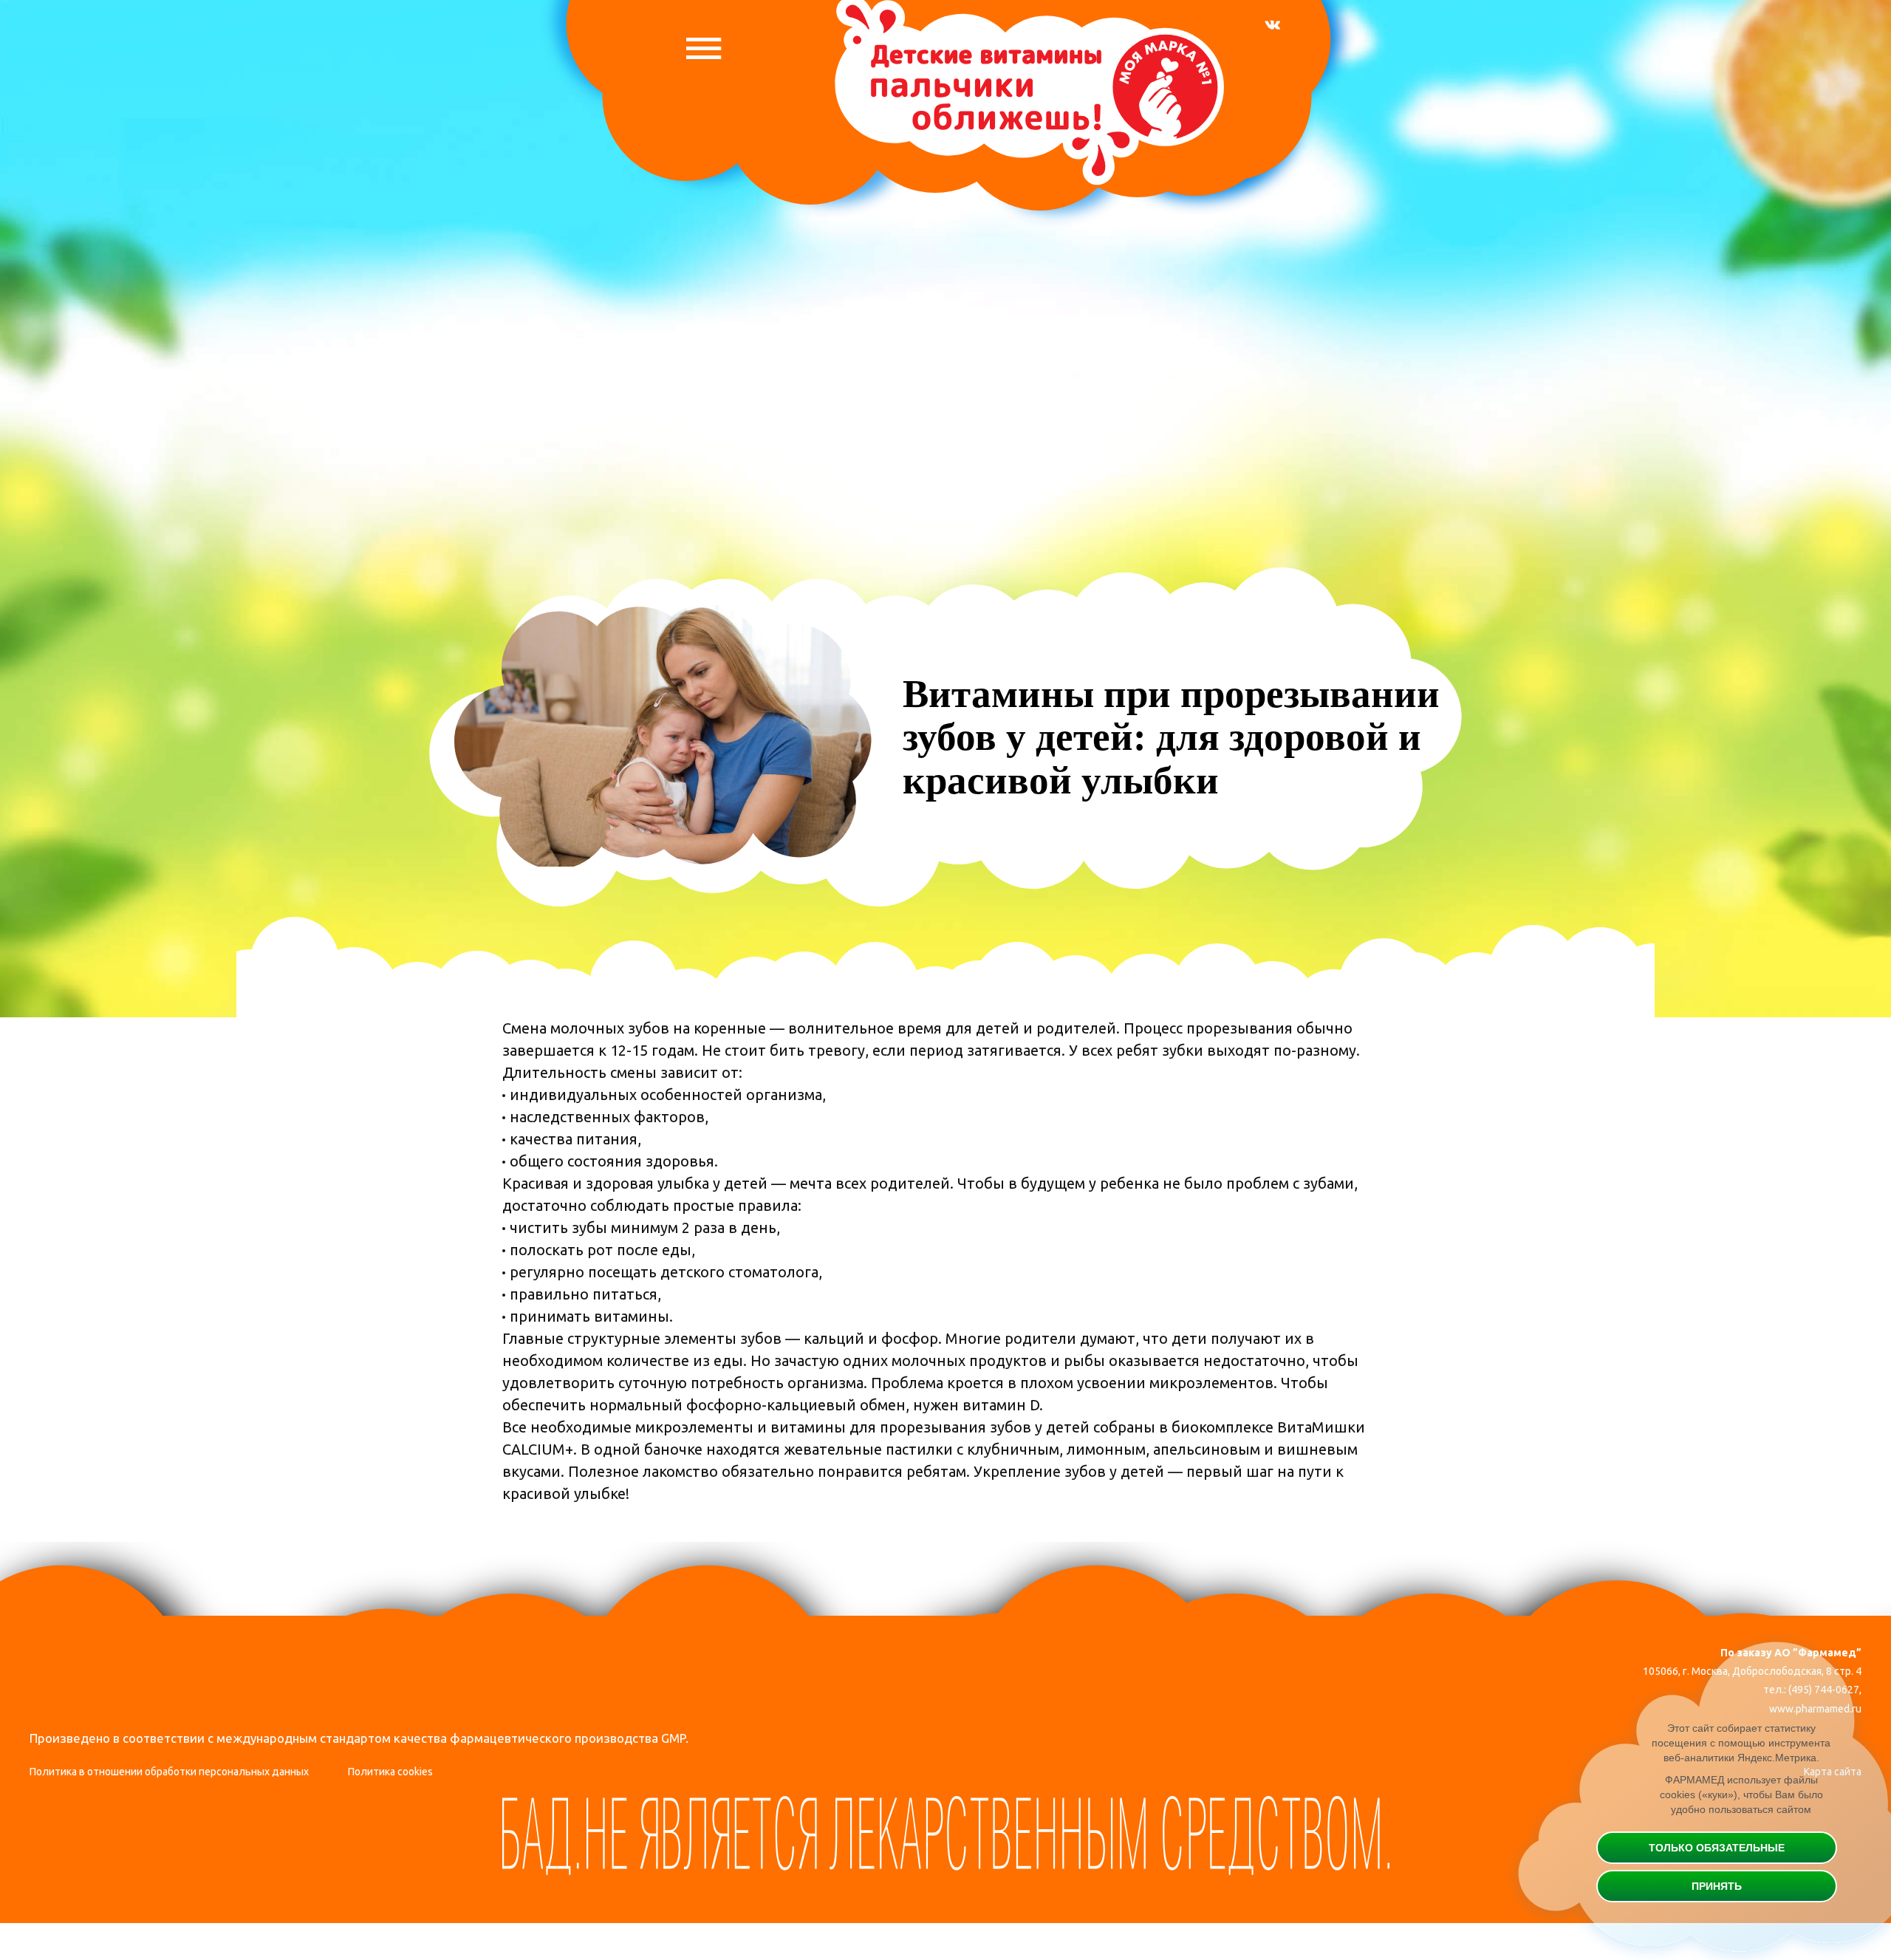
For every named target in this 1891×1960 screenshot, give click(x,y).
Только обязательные (1717, 1848)
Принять (1717, 1886)
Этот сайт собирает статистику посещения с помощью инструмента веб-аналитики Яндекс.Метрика (1741, 1743)
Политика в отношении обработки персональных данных (169, 1772)
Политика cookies (390, 1772)
